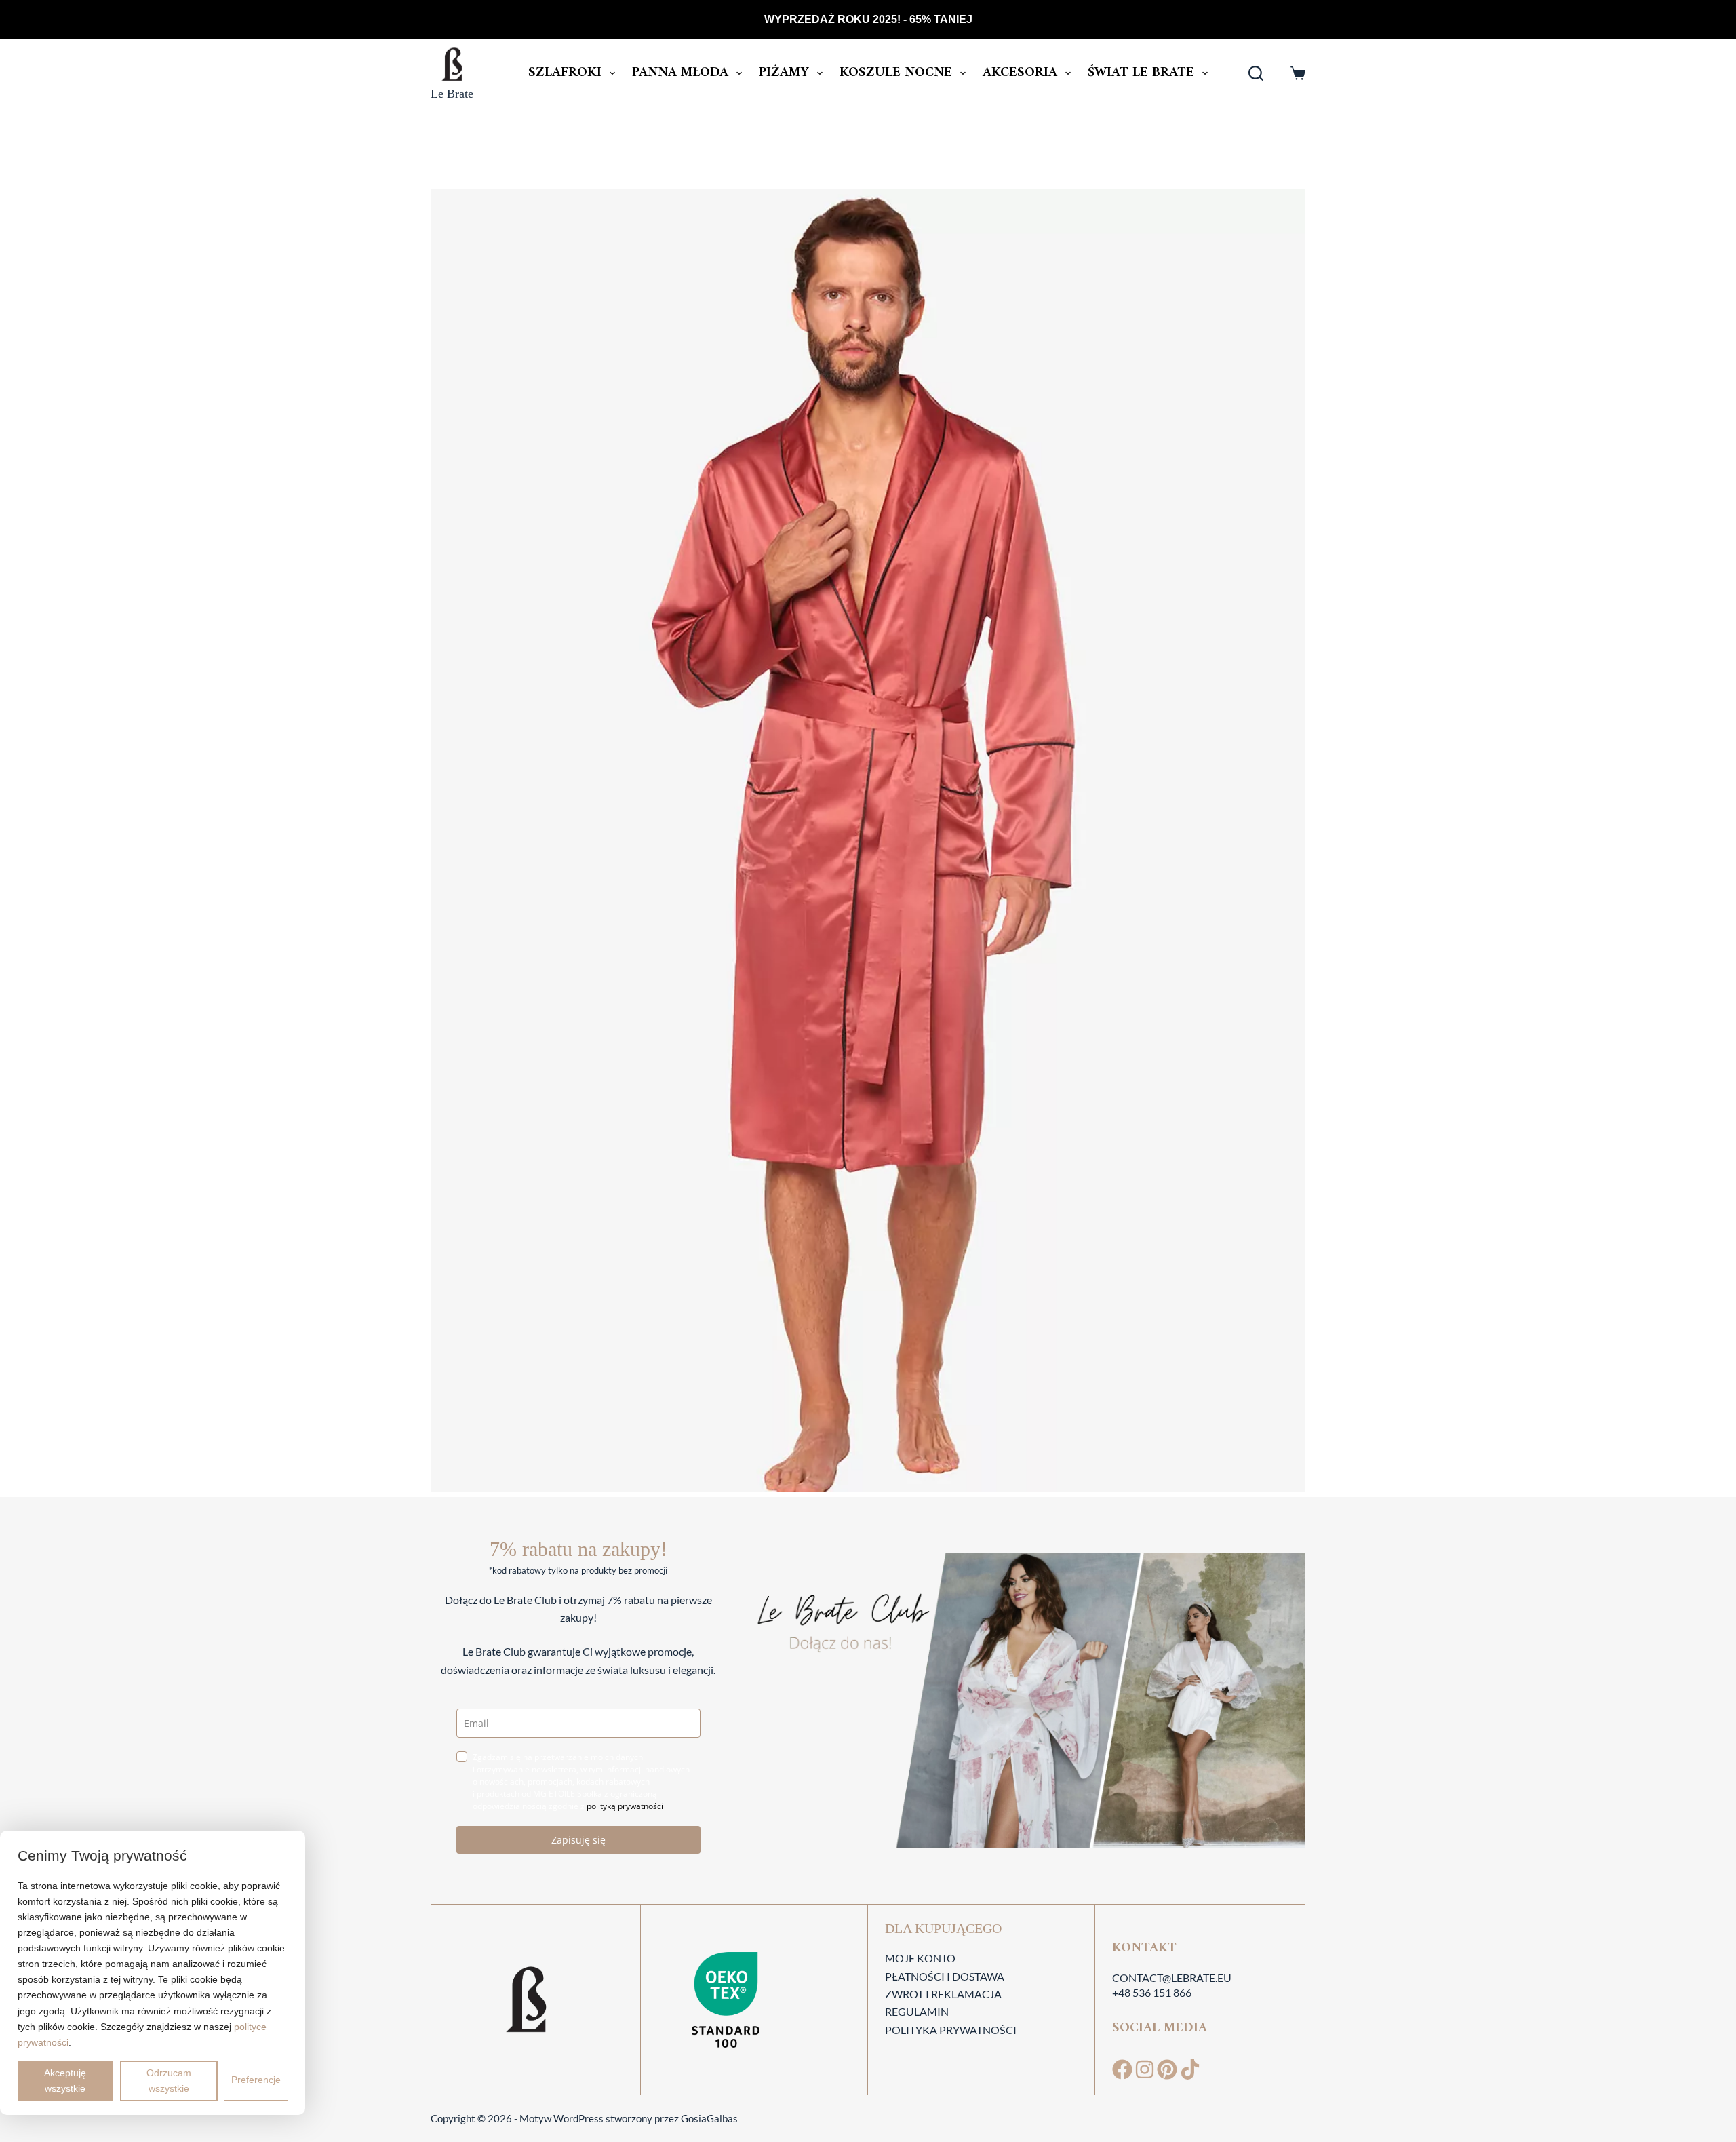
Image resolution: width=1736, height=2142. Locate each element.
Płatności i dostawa (945, 1976)
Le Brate (452, 94)
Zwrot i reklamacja (943, 1994)
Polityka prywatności (951, 2030)
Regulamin (917, 2011)
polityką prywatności (625, 1806)
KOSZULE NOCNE (896, 73)
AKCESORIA (1020, 73)
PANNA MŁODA (680, 73)
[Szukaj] (1256, 73)
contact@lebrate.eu (1172, 1978)
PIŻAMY (784, 73)
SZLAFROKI (565, 73)
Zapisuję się (578, 1840)
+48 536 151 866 (1152, 1992)
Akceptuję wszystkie (65, 2081)
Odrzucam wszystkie (169, 2081)
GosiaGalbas (709, 2118)
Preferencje (256, 2080)
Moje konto (920, 1958)
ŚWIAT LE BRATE (1141, 73)
